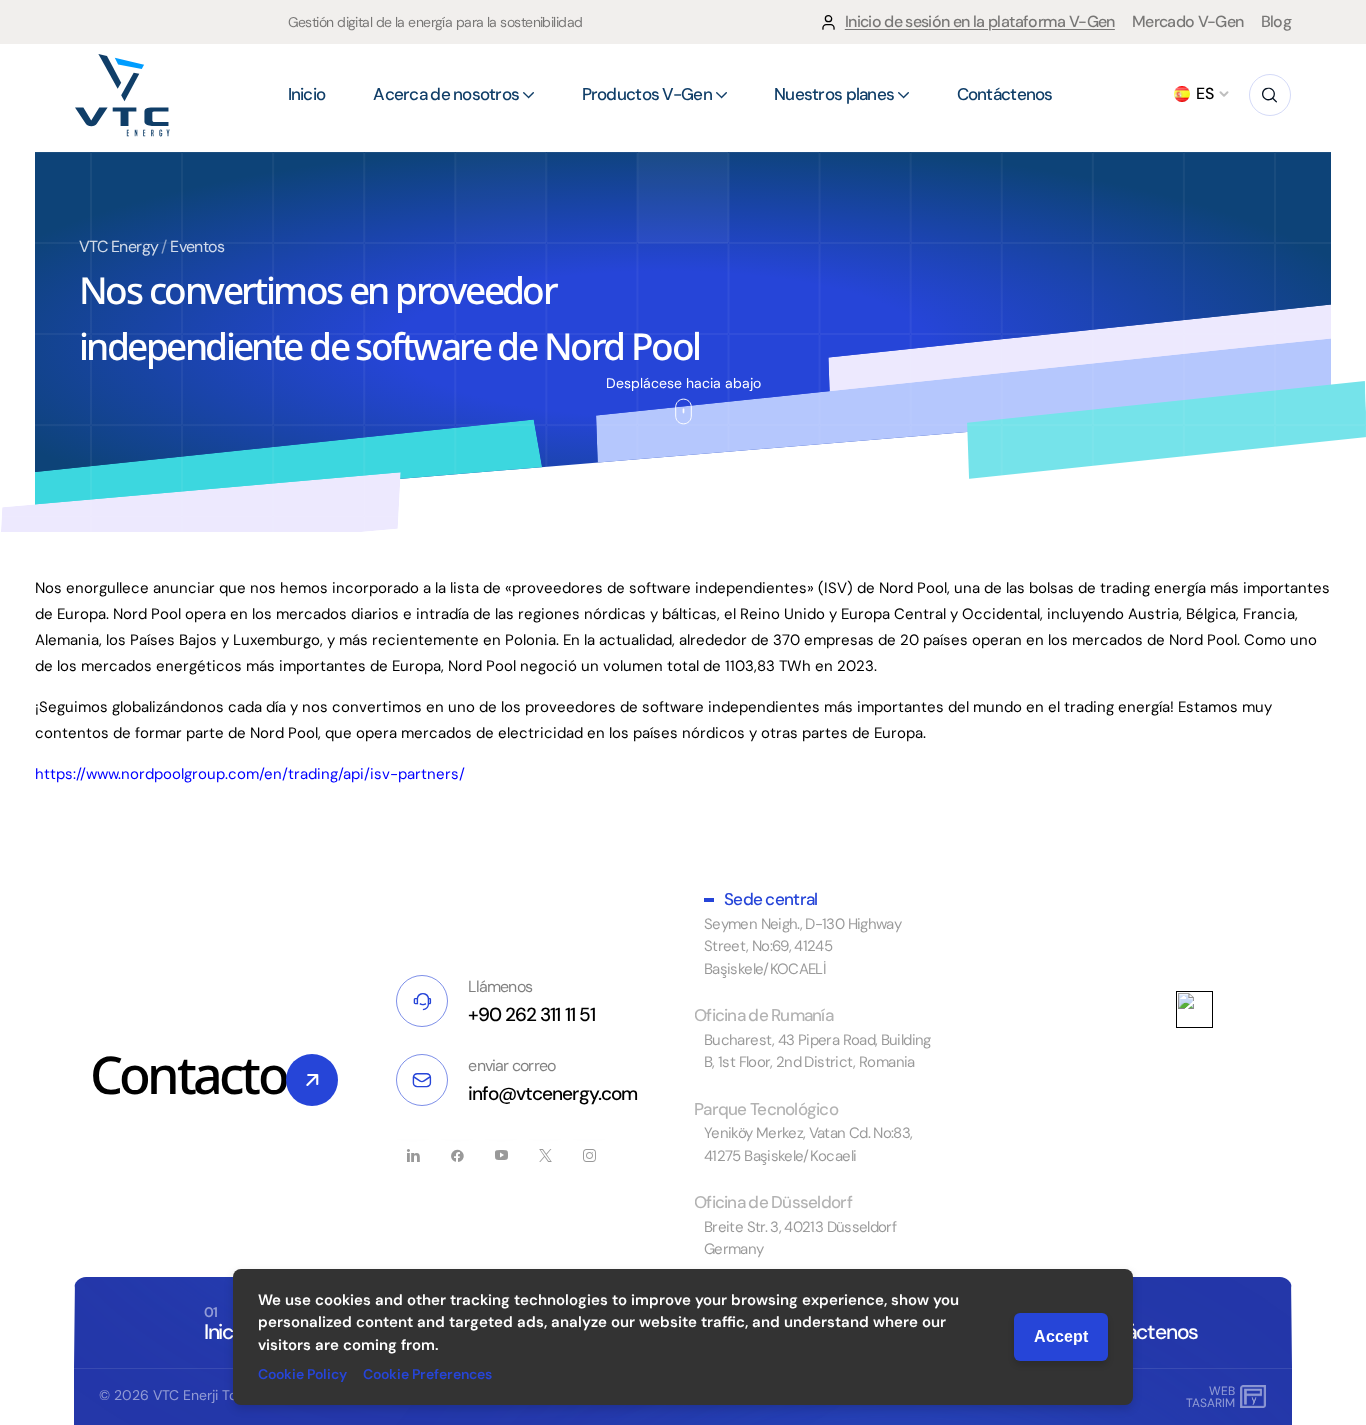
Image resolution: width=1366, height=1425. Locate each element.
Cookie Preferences (427, 1374)
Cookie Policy (302, 1374)
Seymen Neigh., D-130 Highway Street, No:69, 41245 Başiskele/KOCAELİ (802, 946)
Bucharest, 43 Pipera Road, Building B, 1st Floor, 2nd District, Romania (817, 1051)
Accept (1061, 1336)
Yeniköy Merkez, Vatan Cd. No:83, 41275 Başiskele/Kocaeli (808, 1144)
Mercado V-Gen (1188, 21)
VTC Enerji (185, 1395)
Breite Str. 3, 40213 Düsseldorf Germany (800, 1238)
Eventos (197, 246)
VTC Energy (119, 246)
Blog (1276, 21)
